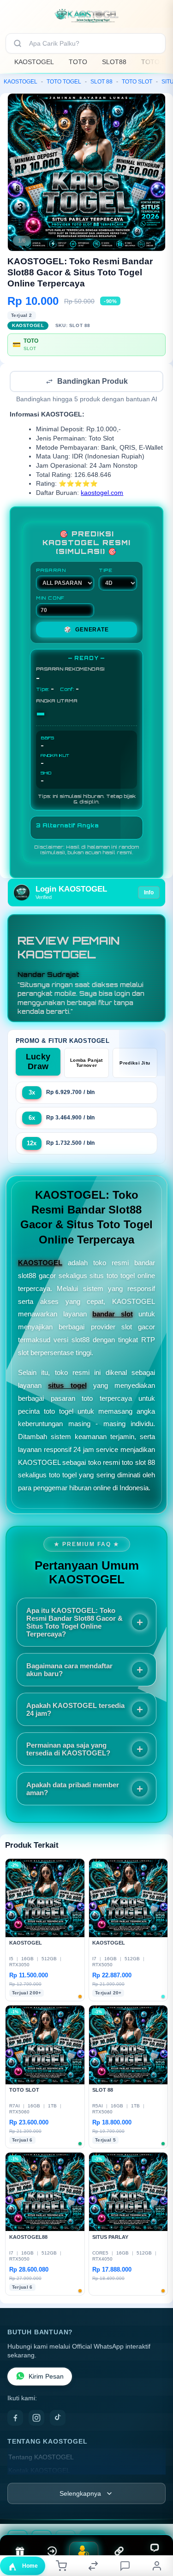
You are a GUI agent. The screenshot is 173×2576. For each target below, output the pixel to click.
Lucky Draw (38, 1062)
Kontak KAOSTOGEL (39, 2472)
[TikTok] (58, 2419)
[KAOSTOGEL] (87, 16)
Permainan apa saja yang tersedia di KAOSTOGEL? (68, 1750)
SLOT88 (114, 62)
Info (149, 893)
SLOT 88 (101, 82)
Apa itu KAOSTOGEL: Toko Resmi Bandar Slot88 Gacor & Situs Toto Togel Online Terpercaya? (75, 1623)
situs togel (67, 1386)
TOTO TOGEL (64, 82)
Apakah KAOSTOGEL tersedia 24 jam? (75, 1710)
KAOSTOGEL (34, 62)
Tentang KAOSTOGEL (41, 2458)
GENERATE (86, 631)
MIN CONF (50, 599)
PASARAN (51, 571)
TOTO (78, 62)
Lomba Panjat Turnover (86, 1064)
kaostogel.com (102, 494)
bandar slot (113, 1315)
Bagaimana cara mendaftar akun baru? (69, 1671)
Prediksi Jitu (135, 1064)
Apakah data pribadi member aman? (73, 1790)
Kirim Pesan (46, 2377)
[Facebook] (15, 2419)
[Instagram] (36, 2419)
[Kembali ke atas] (155, 2514)
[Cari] (18, 43)
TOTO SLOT (137, 82)
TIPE (106, 571)
